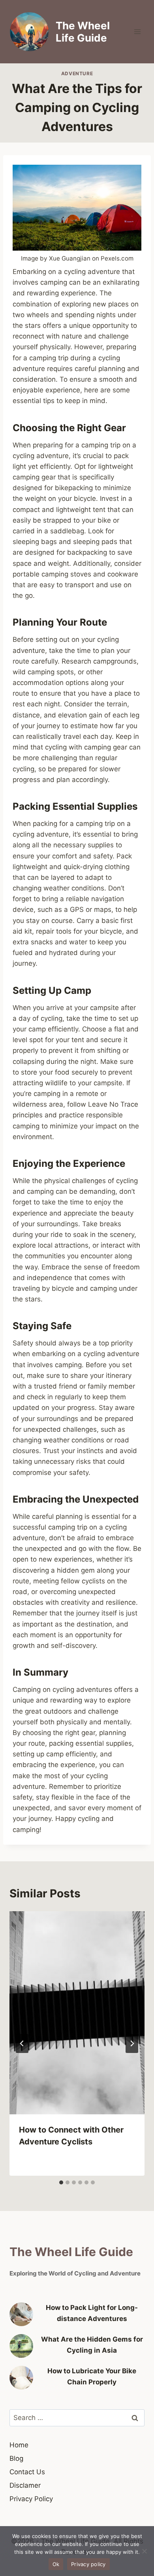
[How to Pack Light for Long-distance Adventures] (21, 2314)
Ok (56, 2564)
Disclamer (25, 2485)
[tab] (61, 2182)
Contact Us (27, 2472)
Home (19, 2445)
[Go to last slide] (22, 2043)
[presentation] (77, 2013)
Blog (16, 2458)
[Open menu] (137, 31)
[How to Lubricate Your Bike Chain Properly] (21, 2378)
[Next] (132, 2043)
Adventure (77, 73)
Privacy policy (88, 2564)
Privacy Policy (31, 2499)
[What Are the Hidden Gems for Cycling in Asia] (21, 2346)
